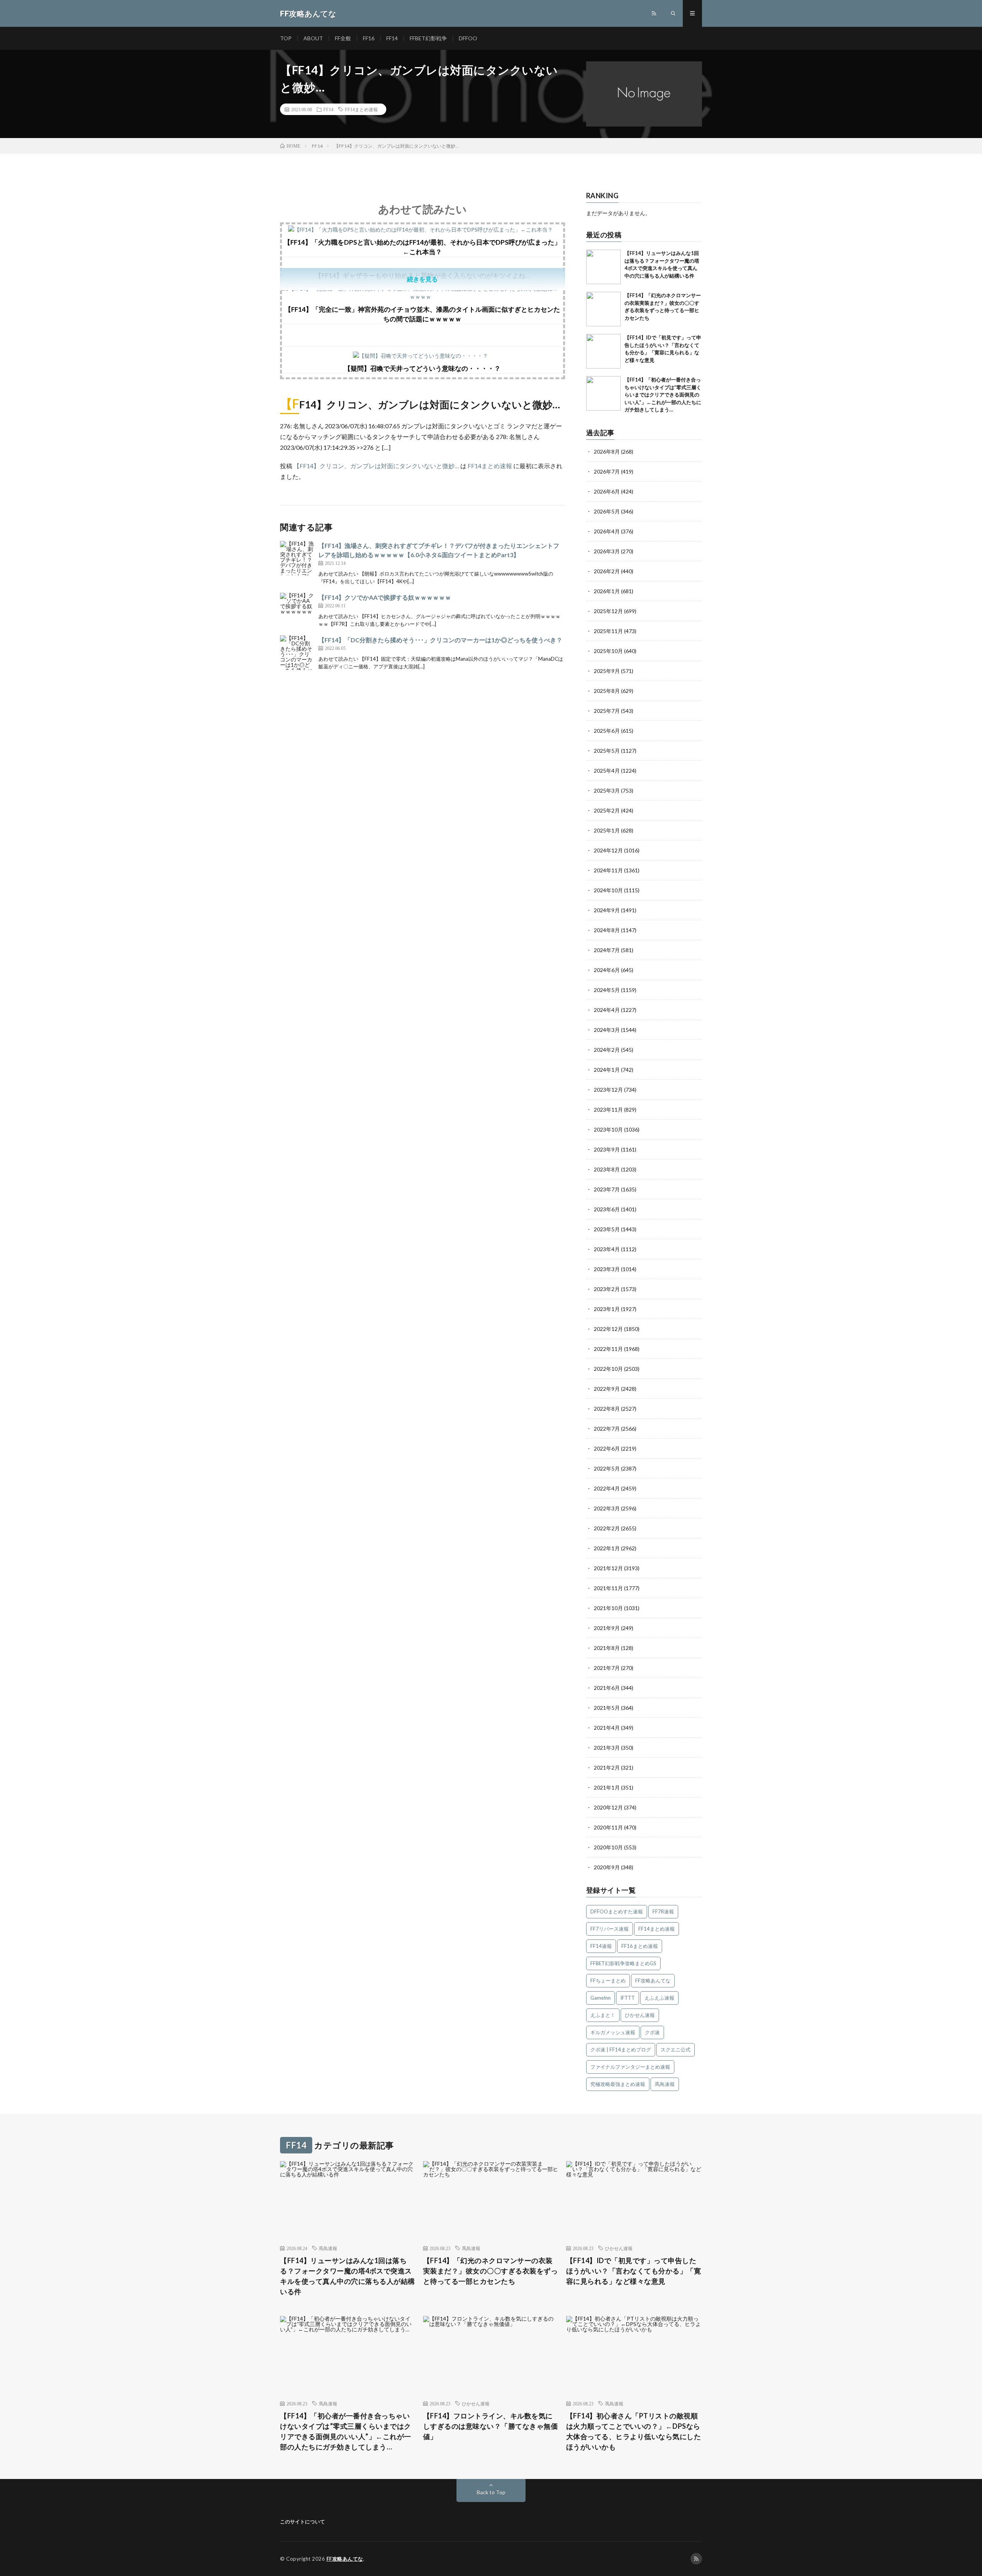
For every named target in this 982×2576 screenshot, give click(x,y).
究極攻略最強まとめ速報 (618, 2084)
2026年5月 (607, 511)
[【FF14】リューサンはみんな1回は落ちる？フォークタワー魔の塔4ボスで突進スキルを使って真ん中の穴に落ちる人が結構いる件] (603, 267)
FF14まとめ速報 (361, 109)
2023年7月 (607, 1189)
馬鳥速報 (665, 2084)
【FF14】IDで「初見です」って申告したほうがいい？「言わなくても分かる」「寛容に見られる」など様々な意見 (634, 2271)
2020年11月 (608, 1827)
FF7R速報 (663, 1911)
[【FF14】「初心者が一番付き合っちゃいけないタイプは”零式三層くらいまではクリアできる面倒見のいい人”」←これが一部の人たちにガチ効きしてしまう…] (603, 393)
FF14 (392, 38)
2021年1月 (607, 1787)
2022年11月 (608, 1349)
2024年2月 (607, 1050)
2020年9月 (607, 1867)
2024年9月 (607, 910)
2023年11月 (608, 1110)
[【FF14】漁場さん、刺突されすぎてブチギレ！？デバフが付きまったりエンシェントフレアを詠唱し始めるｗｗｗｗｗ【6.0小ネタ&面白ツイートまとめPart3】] (297, 558)
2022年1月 (607, 1548)
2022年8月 (607, 1409)
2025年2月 (607, 810)
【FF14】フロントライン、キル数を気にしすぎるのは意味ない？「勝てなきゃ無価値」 (491, 2426)
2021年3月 (607, 1748)
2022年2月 (607, 1528)
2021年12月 (608, 1568)
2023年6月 (607, 1209)
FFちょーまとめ (608, 1981)
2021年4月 (607, 1728)
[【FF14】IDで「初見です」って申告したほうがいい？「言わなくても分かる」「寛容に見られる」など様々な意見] (603, 351)
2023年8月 (607, 1169)
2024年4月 (607, 1010)
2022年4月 (607, 1488)
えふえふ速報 (659, 1998)
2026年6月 (607, 491)
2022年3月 (607, 1508)
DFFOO (468, 38)
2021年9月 (607, 1628)
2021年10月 (608, 1608)
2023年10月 (608, 1129)
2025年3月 (607, 790)
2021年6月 (607, 1688)
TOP (286, 38)
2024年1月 (607, 1070)
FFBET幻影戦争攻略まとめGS (623, 1963)
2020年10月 (608, 1847)
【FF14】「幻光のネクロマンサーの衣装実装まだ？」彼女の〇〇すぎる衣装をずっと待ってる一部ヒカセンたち (491, 2271)
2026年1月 (607, 591)
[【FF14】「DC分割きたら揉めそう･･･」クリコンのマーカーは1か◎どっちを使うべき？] (297, 653)
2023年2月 (607, 1289)
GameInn (601, 1998)
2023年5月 (607, 1229)
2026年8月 (607, 452)
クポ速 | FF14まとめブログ (621, 2050)
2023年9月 (607, 1149)
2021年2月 (607, 1768)
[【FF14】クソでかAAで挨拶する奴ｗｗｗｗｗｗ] (297, 610)
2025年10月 (608, 651)
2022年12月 (608, 1329)
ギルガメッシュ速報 (613, 2032)
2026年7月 (607, 471)
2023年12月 (608, 1090)
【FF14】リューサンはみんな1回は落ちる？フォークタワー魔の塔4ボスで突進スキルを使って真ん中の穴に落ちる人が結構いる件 (348, 2276)
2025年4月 (607, 771)
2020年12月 (608, 1807)
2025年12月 (608, 611)
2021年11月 (608, 1588)
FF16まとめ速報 (640, 1946)
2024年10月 (608, 890)
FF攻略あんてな (653, 1981)
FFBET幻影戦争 (428, 38)
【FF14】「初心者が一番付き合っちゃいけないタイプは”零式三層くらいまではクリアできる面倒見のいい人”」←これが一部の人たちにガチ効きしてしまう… (663, 395)
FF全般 (343, 38)
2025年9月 (607, 671)
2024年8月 (607, 930)
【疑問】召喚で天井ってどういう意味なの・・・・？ (422, 368)
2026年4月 (607, 531)
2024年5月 (607, 990)
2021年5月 (607, 1708)
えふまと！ (603, 2015)
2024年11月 (608, 870)
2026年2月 (607, 571)
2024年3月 (607, 1030)
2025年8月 (607, 691)
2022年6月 (607, 1448)
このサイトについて (302, 2522)
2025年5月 (607, 751)
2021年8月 (607, 1648)
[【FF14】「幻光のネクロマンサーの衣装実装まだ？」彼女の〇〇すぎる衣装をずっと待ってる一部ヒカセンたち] (603, 309)
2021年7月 (607, 1668)
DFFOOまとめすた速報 (617, 1911)
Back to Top (491, 2492)
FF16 (369, 38)
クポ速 (652, 2032)
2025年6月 (607, 731)
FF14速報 (601, 1946)
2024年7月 (607, 950)
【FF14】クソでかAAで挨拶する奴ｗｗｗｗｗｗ (385, 597)
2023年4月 (607, 1249)
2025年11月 (608, 631)
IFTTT (628, 1998)
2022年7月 (607, 1429)
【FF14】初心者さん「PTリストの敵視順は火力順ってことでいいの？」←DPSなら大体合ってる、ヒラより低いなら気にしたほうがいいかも (634, 2431)
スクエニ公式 (676, 2050)
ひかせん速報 (640, 2015)
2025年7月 (607, 711)
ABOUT (313, 38)
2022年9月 (607, 1389)
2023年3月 (607, 1269)
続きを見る (422, 279)
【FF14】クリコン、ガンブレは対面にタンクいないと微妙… (376, 466)
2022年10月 (608, 1369)
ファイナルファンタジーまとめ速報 (630, 2067)
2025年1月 (607, 830)
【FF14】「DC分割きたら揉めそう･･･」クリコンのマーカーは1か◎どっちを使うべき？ (440, 640)
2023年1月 (607, 1309)
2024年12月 (608, 850)
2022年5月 (607, 1468)
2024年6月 (607, 970)
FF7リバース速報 (610, 1929)
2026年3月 (607, 551)
